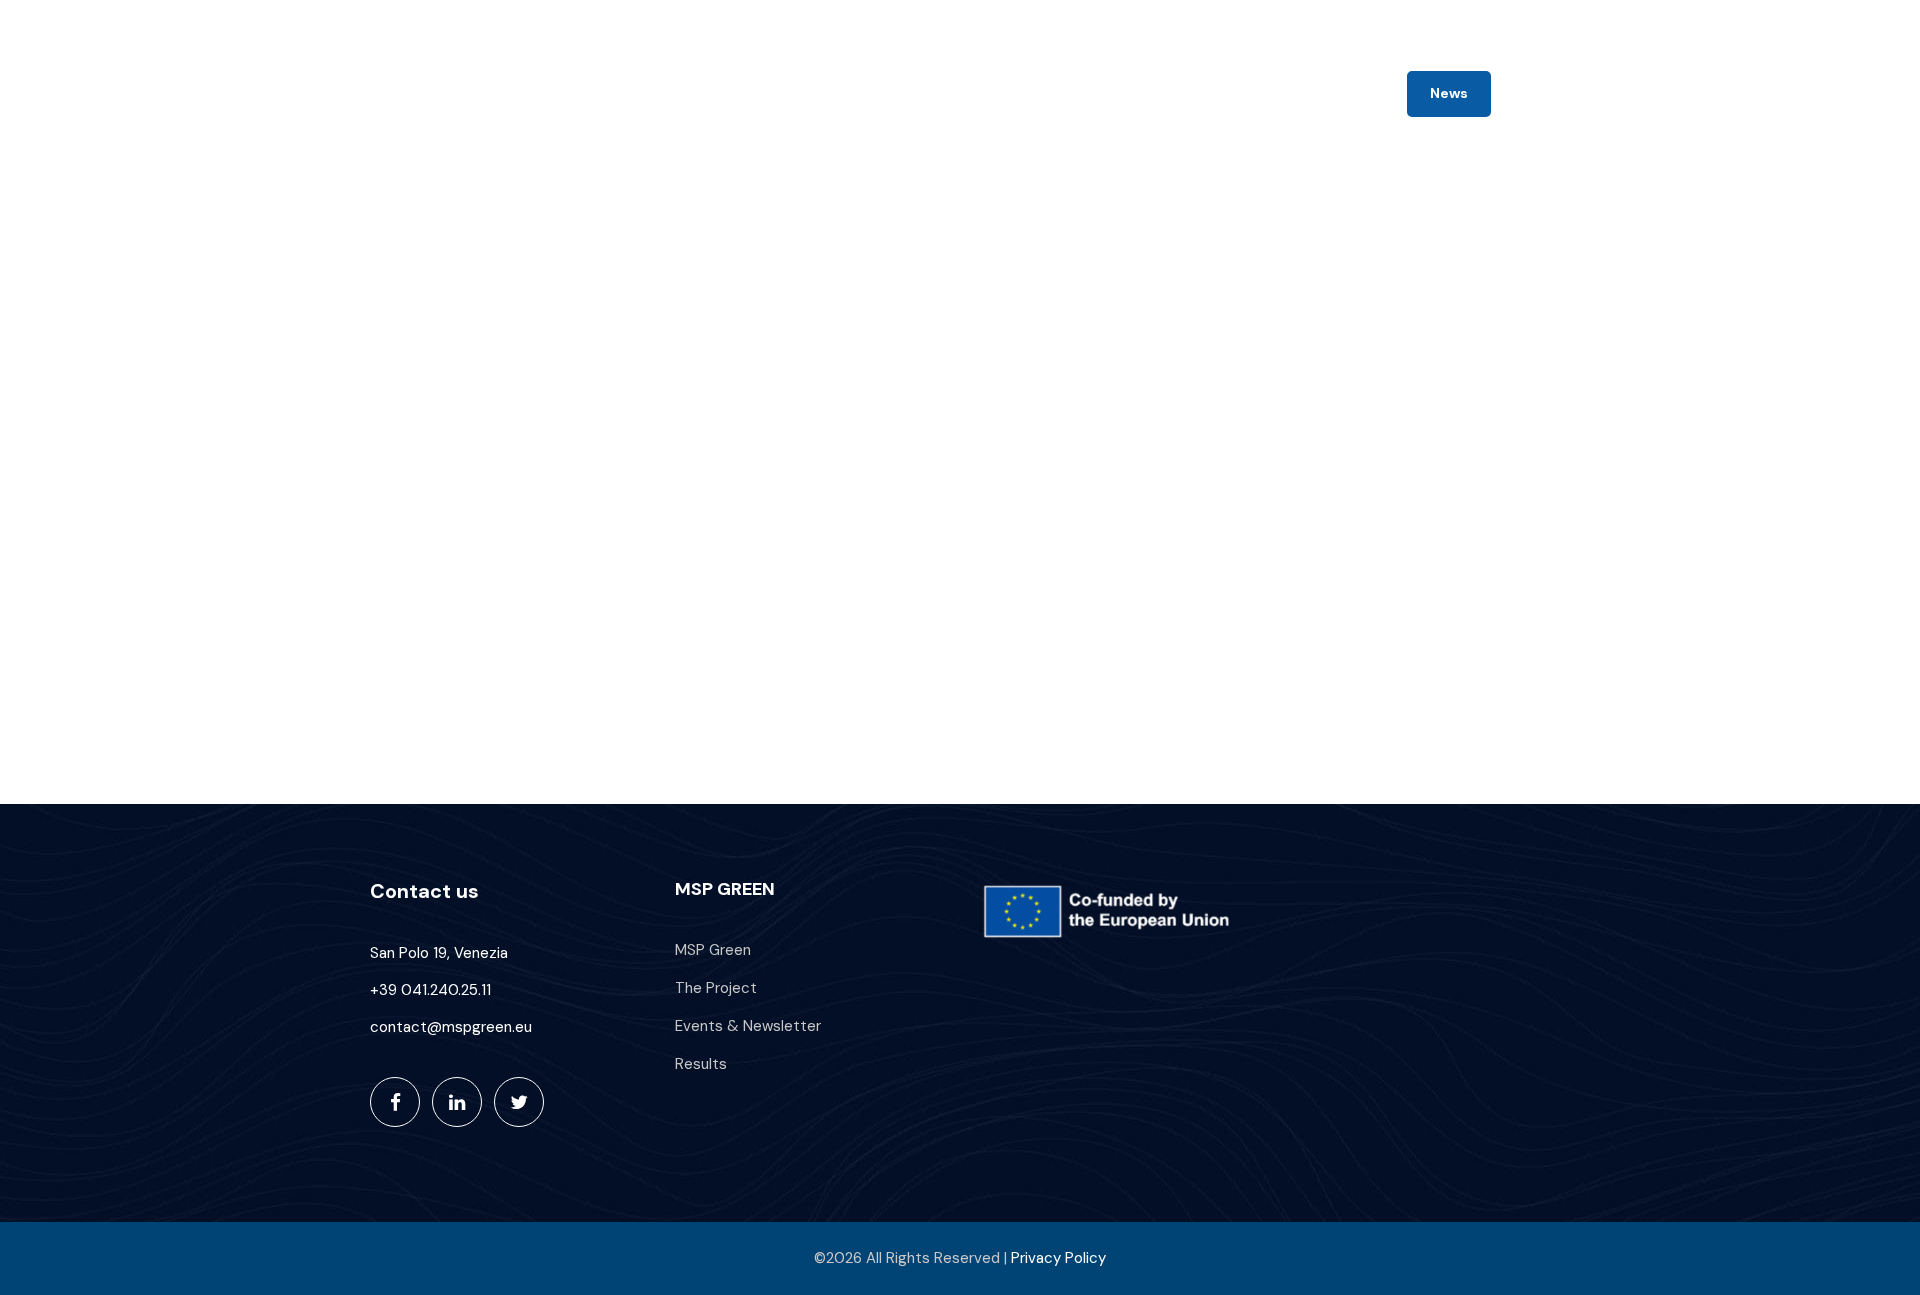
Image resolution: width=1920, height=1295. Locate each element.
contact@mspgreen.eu (1356, 23)
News (1449, 93)
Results (1326, 94)
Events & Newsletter (1165, 94)
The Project (989, 94)
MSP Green (871, 94)
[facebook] (1471, 23)
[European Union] (1112, 912)
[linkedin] (1506, 23)
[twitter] (1543, 23)
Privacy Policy (1058, 1258)
